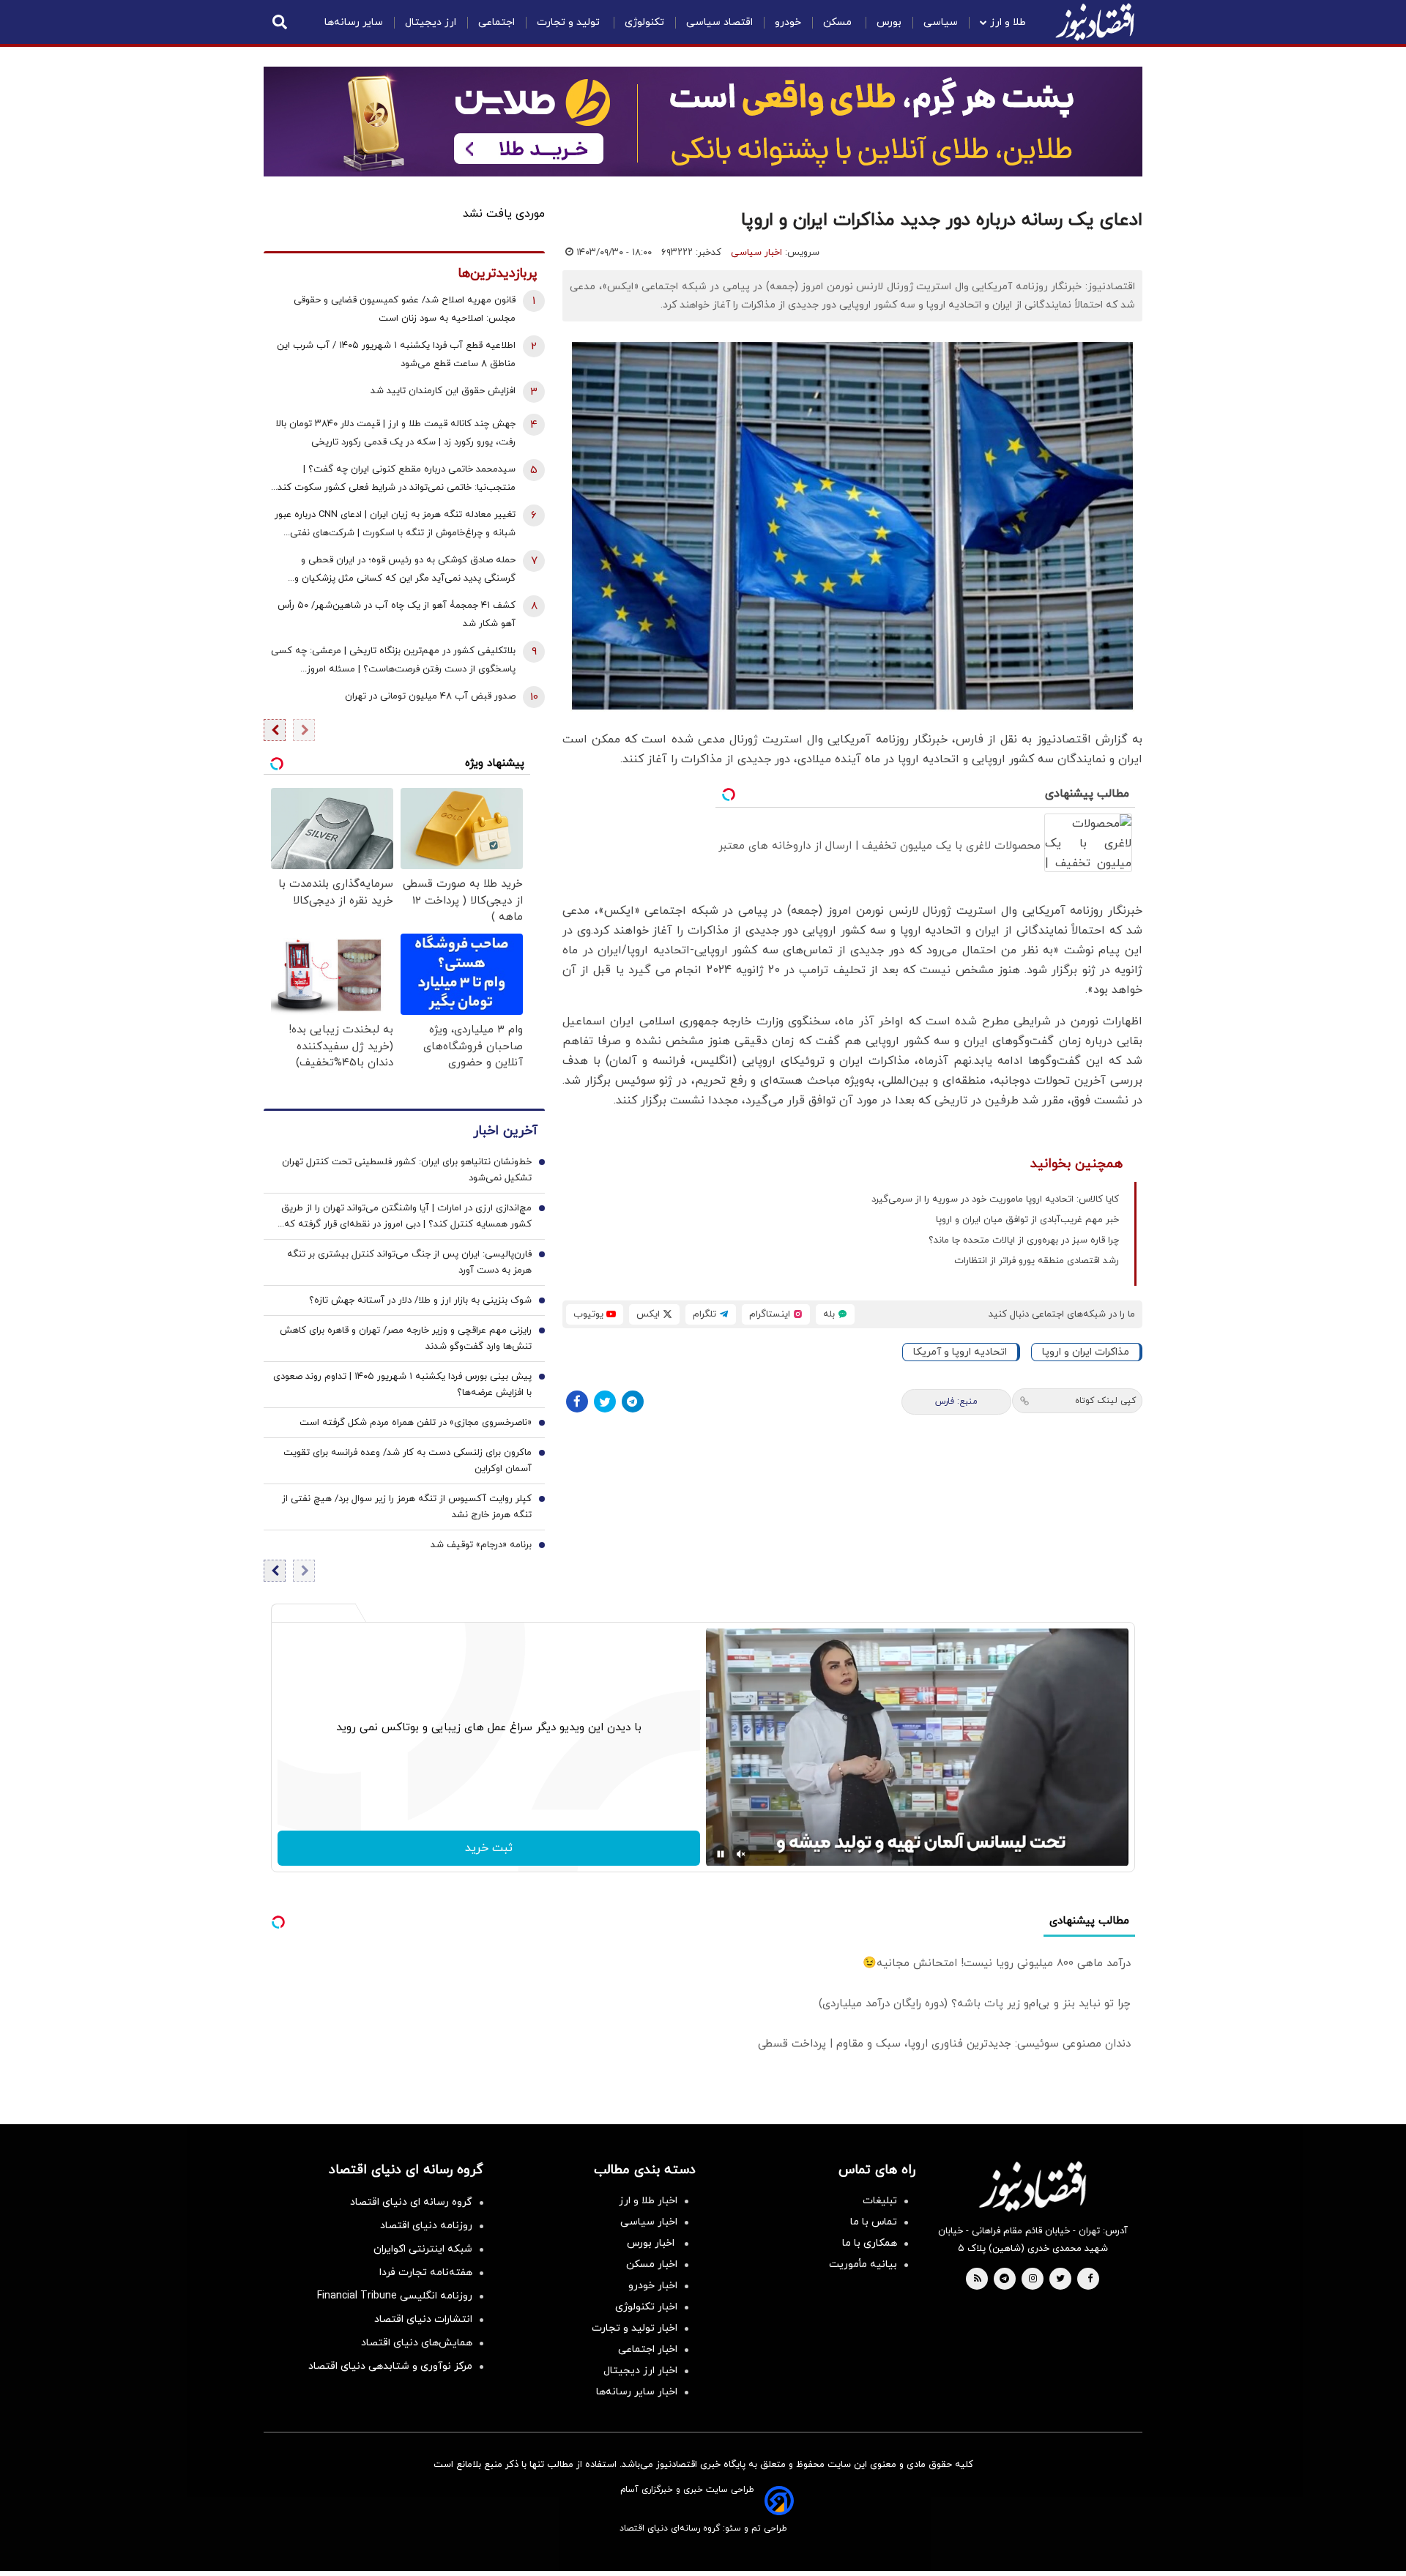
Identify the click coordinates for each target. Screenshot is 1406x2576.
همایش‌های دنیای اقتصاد (417, 2343)
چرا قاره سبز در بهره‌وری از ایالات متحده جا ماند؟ (1024, 1240)
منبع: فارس (956, 1401)
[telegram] (1004, 2279)
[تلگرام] (633, 1401)
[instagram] (1033, 2279)
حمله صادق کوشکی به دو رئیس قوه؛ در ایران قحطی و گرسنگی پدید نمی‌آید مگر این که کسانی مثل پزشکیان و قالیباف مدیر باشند (405, 571)
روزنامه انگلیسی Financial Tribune (395, 2296)
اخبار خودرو (653, 2286)
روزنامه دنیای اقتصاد (426, 2226)
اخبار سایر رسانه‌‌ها (637, 2392)
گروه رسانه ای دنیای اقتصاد (411, 2202)
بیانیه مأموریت (863, 2264)
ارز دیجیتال (431, 22)
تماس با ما (874, 2222)
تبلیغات (880, 2201)
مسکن (839, 22)
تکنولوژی (644, 22)
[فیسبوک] (577, 1401)
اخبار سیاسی (756, 253)
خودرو (788, 22)
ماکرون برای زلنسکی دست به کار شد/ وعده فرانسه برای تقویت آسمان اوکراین (408, 1461)
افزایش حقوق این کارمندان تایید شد (443, 391)
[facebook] (1090, 2279)
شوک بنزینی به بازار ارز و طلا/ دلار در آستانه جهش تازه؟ (420, 1300)
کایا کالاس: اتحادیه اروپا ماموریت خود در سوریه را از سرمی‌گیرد (995, 1199)
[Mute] (741, 1854)
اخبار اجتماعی (648, 2349)
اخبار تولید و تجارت (635, 2328)
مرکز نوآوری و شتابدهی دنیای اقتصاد (390, 2366)
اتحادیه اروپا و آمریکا (960, 1352)
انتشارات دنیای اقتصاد (423, 2319)
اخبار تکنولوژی (646, 2307)
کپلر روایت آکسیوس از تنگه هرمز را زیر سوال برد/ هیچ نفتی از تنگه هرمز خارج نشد (407, 1507)
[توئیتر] (605, 1401)
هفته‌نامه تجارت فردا (426, 2272)
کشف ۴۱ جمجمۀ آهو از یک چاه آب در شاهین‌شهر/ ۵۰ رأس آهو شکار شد (397, 615)
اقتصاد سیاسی (719, 22)
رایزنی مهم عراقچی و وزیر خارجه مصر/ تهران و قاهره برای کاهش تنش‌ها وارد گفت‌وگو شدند (406, 1339)
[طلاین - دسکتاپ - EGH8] (703, 122)
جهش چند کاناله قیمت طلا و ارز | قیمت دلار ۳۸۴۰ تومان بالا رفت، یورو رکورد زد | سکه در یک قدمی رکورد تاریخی (396, 433)
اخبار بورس (652, 2243)
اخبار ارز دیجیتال (640, 2371)
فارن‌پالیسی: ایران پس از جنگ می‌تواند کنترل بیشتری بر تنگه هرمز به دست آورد (409, 1262)
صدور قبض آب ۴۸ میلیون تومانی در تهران (430, 696)
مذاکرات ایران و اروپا (1086, 1352)
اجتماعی (496, 22)
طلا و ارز (1008, 22)
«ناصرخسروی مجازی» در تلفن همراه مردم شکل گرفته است (416, 1423)
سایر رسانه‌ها (354, 22)
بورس (889, 22)
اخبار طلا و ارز (648, 2201)
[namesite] (1095, 22)
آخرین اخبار (505, 1131)
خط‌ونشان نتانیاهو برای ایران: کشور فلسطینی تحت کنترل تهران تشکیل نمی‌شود (407, 1170)
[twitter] (1060, 2279)
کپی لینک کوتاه (1105, 1401)
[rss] (978, 2279)
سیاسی (941, 22)
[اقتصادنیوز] (1033, 2186)
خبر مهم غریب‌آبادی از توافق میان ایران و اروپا (1027, 1220)
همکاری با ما (870, 2243)
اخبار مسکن (652, 2264)
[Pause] (721, 1854)
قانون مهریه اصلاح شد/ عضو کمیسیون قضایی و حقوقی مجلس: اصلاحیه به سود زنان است (405, 309)
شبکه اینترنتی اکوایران (423, 2249)
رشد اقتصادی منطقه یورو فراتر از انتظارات (1037, 1261)
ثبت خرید (489, 1848)
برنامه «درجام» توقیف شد (481, 1545)
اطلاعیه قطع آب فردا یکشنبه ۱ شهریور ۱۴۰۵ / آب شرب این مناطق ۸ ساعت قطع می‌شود (396, 355)
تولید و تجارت (570, 22)
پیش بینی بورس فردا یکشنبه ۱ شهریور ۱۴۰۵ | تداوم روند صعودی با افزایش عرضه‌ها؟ (402, 1385)
